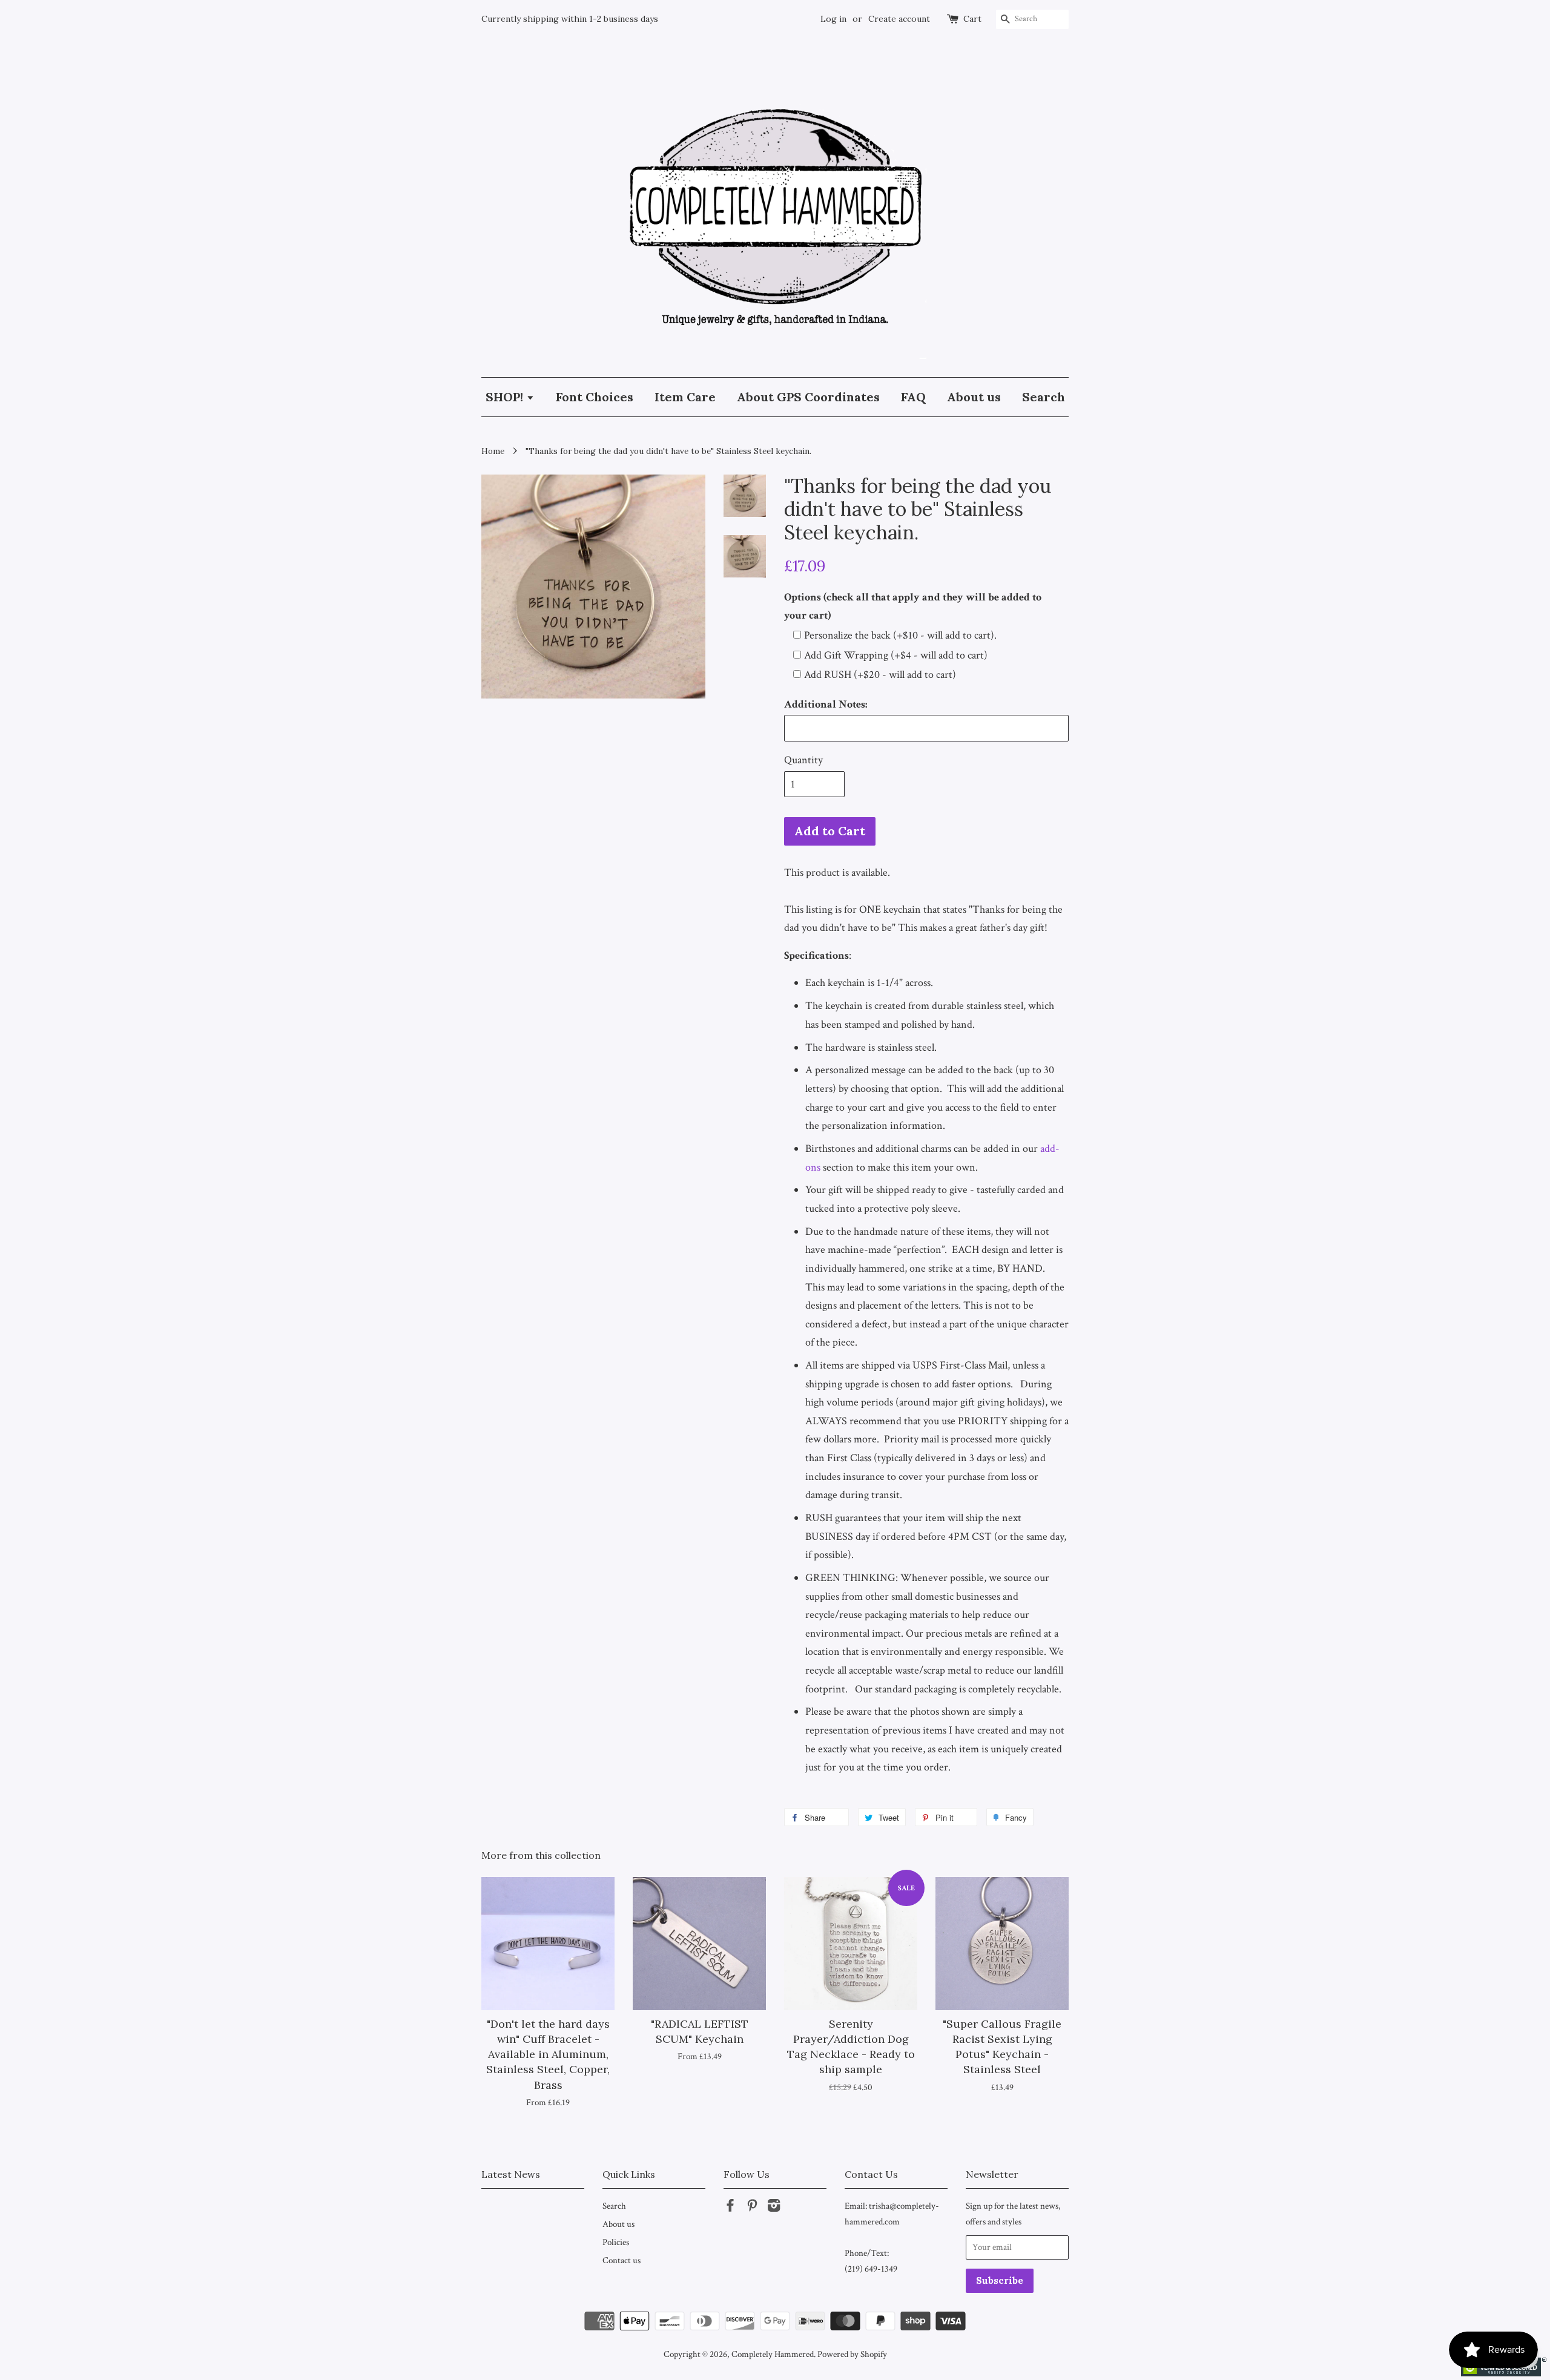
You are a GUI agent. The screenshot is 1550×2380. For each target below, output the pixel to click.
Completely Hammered (773, 2354)
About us (974, 397)
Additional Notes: (826, 704)
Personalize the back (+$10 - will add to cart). (900, 635)
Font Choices (595, 397)
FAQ (913, 397)
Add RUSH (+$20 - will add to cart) (880, 675)
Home (493, 451)
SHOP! (506, 397)
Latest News (511, 2174)
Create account (899, 19)
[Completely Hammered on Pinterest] (752, 2207)
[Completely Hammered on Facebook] (730, 2207)
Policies (616, 2242)
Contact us (622, 2260)
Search (1044, 397)
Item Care (685, 397)
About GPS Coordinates (808, 397)
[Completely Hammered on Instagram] (774, 2207)
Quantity (803, 760)
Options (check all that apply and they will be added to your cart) (913, 607)
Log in (833, 19)
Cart (972, 19)
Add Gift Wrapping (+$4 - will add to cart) (896, 655)
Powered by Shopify (852, 2354)
